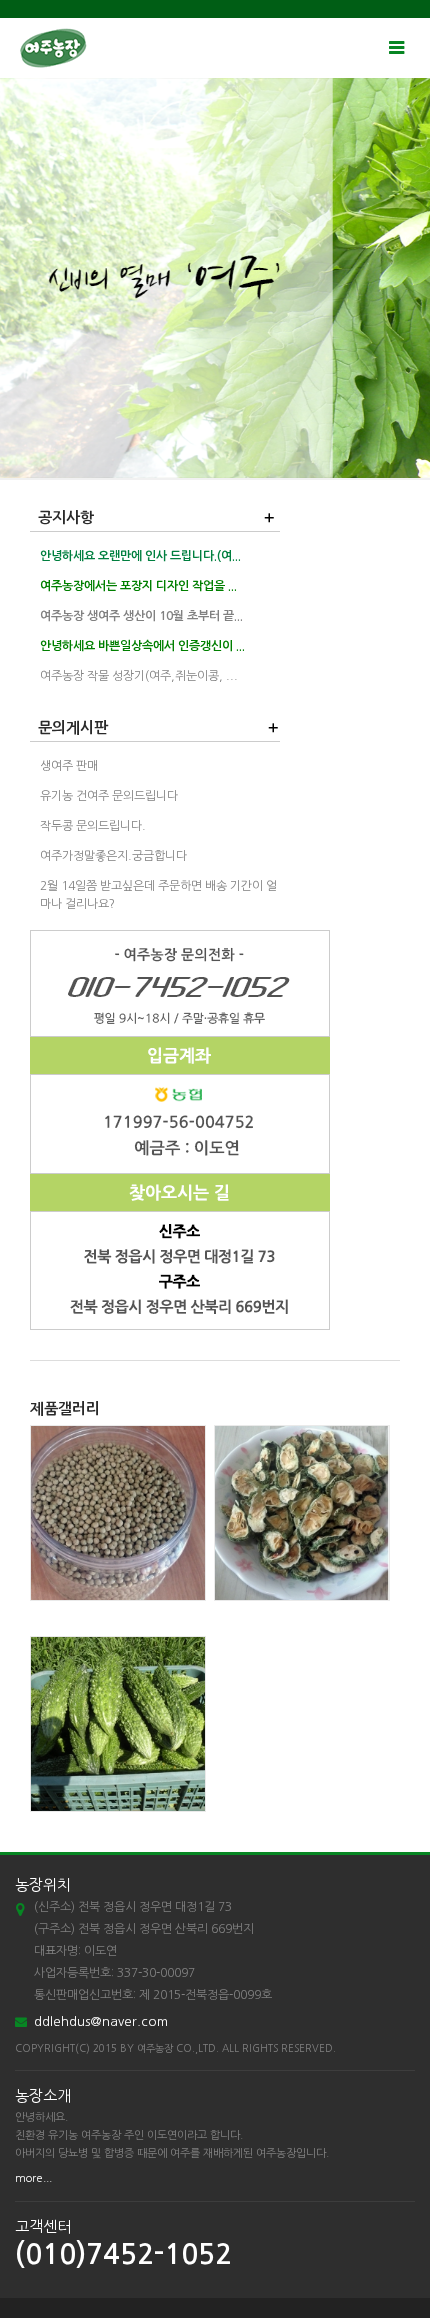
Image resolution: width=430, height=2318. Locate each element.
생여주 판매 (69, 766)
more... (33, 2178)
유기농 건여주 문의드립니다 (109, 796)
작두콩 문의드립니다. (93, 826)
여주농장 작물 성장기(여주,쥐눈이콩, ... (139, 676)
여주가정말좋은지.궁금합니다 (113, 856)
